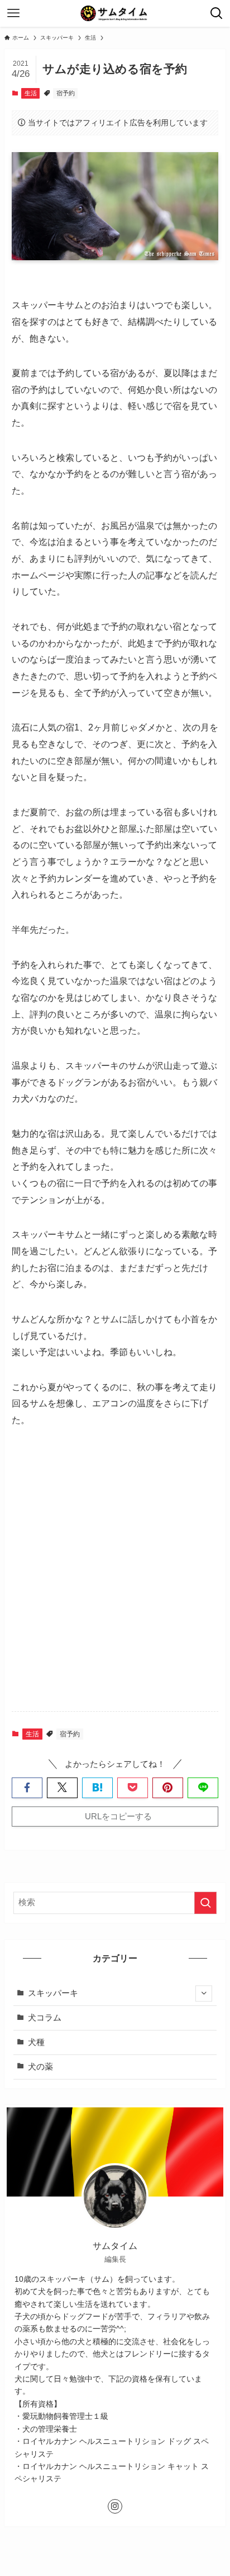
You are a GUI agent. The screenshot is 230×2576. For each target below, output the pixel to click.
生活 (31, 93)
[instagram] (115, 2506)
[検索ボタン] (217, 13)
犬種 (36, 2042)
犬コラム (45, 2018)
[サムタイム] (115, 13)
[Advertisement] (115, 1580)
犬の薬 (40, 2067)
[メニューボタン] (13, 13)
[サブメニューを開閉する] (204, 1994)
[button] (27, 1788)
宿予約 (66, 93)
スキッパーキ (53, 1993)
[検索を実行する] (205, 1903)
